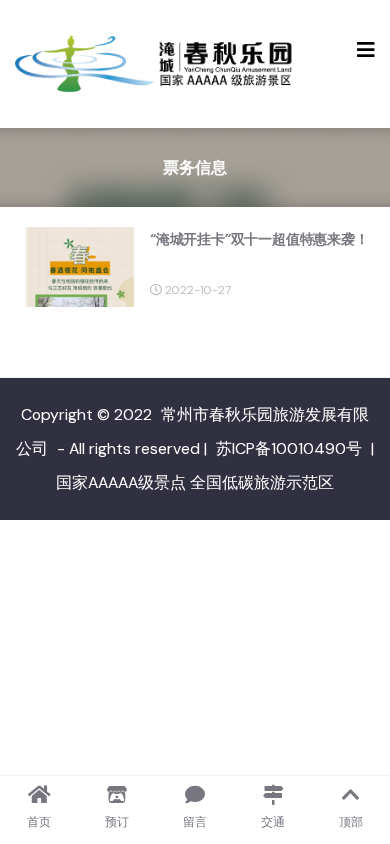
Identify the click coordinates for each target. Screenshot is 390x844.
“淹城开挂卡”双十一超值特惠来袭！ (259, 239)
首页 (39, 822)
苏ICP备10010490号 (289, 448)
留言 (195, 822)
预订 (117, 822)
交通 (273, 822)
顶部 (351, 822)
